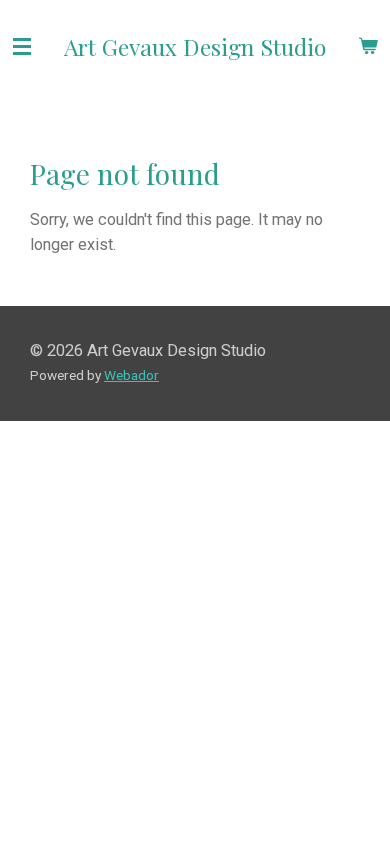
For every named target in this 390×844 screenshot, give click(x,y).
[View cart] (368, 46)
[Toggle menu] (22, 46)
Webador (131, 375)
